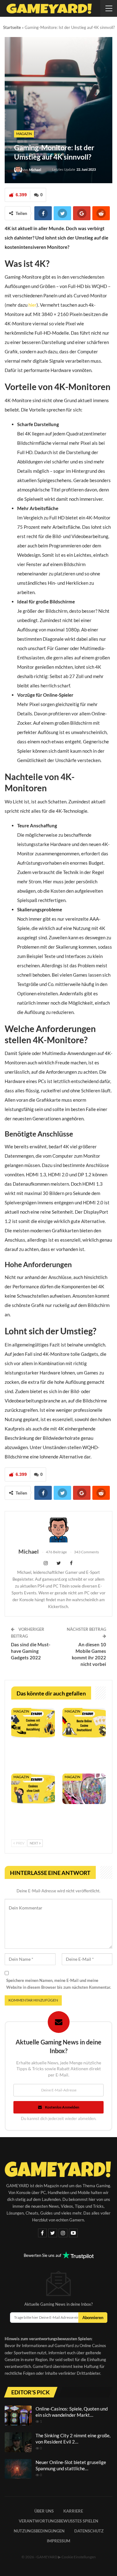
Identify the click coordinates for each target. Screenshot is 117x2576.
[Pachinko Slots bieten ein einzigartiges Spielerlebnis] (84, 1789)
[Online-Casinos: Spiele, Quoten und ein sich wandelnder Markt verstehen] (18, 2416)
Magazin (24, 134)
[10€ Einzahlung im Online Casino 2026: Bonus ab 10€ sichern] (84, 1723)
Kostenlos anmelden (62, 2107)
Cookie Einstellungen (79, 2557)
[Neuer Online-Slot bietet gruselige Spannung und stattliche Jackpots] (18, 2469)
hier (32, 305)
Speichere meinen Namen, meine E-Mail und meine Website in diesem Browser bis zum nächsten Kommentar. (59, 1984)
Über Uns (44, 2511)
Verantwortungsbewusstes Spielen (58, 2521)
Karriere (73, 2511)
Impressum (58, 2541)
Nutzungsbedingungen (39, 2531)
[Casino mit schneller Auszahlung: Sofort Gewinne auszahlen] (33, 1723)
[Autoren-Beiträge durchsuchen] (58, 1530)
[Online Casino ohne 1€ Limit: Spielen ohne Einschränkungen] (33, 1789)
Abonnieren (93, 2318)
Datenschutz (89, 2531)
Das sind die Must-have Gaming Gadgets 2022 (31, 1651)
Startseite (12, 27)
